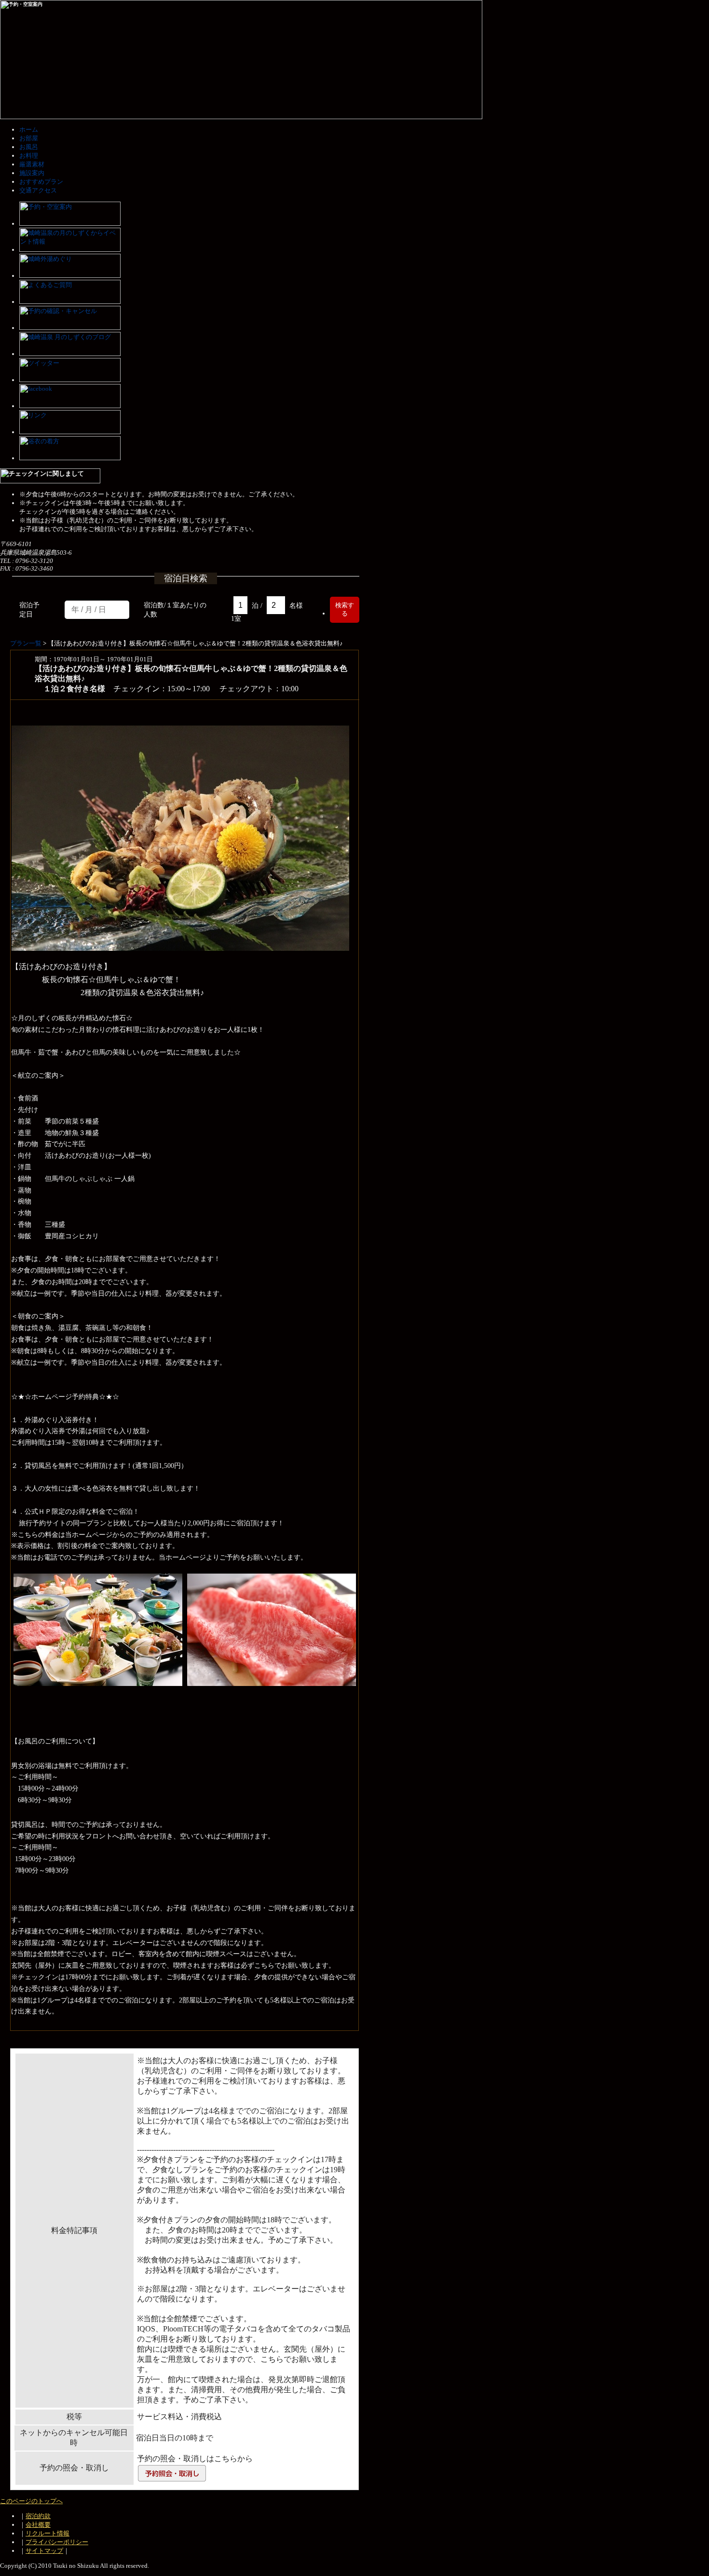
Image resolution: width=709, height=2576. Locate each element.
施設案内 (32, 173)
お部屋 (29, 138)
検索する (345, 609)
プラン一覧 (26, 643)
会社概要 (38, 2525)
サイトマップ (44, 2551)
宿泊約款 (38, 2516)
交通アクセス (38, 190)
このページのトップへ (31, 2501)
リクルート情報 (48, 2533)
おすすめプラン (41, 182)
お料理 (29, 156)
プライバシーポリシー (57, 2542)
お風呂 (29, 147)
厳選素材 (32, 164)
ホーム (29, 130)
